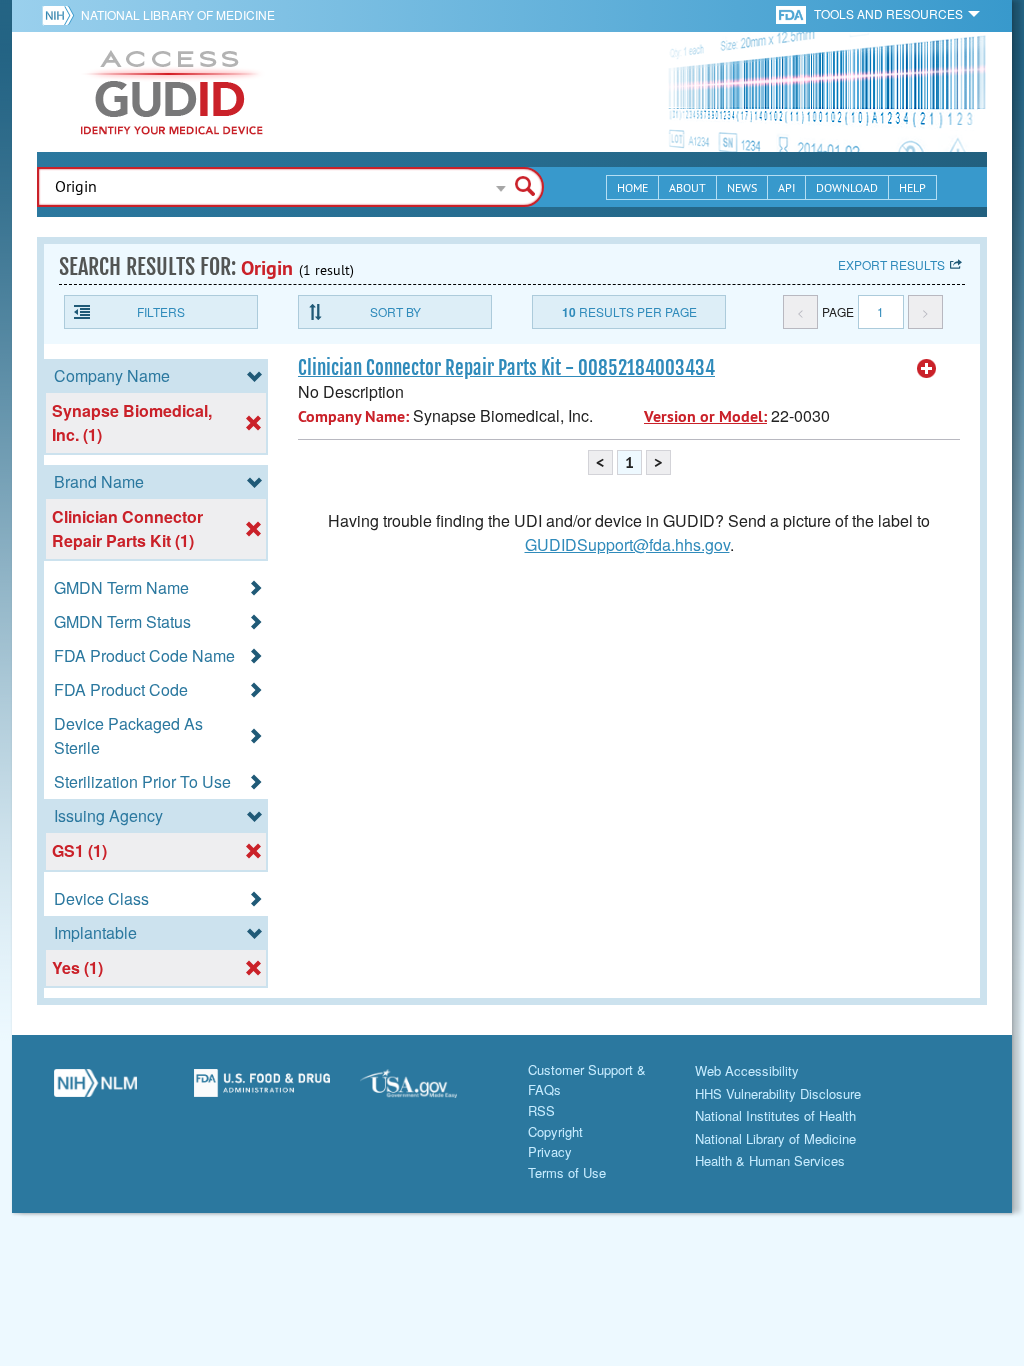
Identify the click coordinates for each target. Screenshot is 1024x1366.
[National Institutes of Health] (61, 15)
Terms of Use (567, 1172)
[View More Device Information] (927, 369)
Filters (161, 311)
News (742, 187)
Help (912, 187)
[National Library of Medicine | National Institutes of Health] (95, 1091)
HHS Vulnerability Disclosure (778, 1093)
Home (632, 187)
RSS (541, 1110)
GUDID (172, 92)
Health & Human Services (770, 1160)
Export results (891, 264)
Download (847, 187)
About (687, 187)
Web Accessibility (747, 1070)
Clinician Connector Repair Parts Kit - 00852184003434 (506, 368)
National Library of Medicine (178, 14)
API (786, 187)
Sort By (395, 311)
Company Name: (353, 416)
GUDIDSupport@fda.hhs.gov (627, 544)
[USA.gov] (428, 1091)
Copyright (555, 1131)
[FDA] (792, 13)
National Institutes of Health (775, 1115)
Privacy (550, 1151)
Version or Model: (705, 416)
